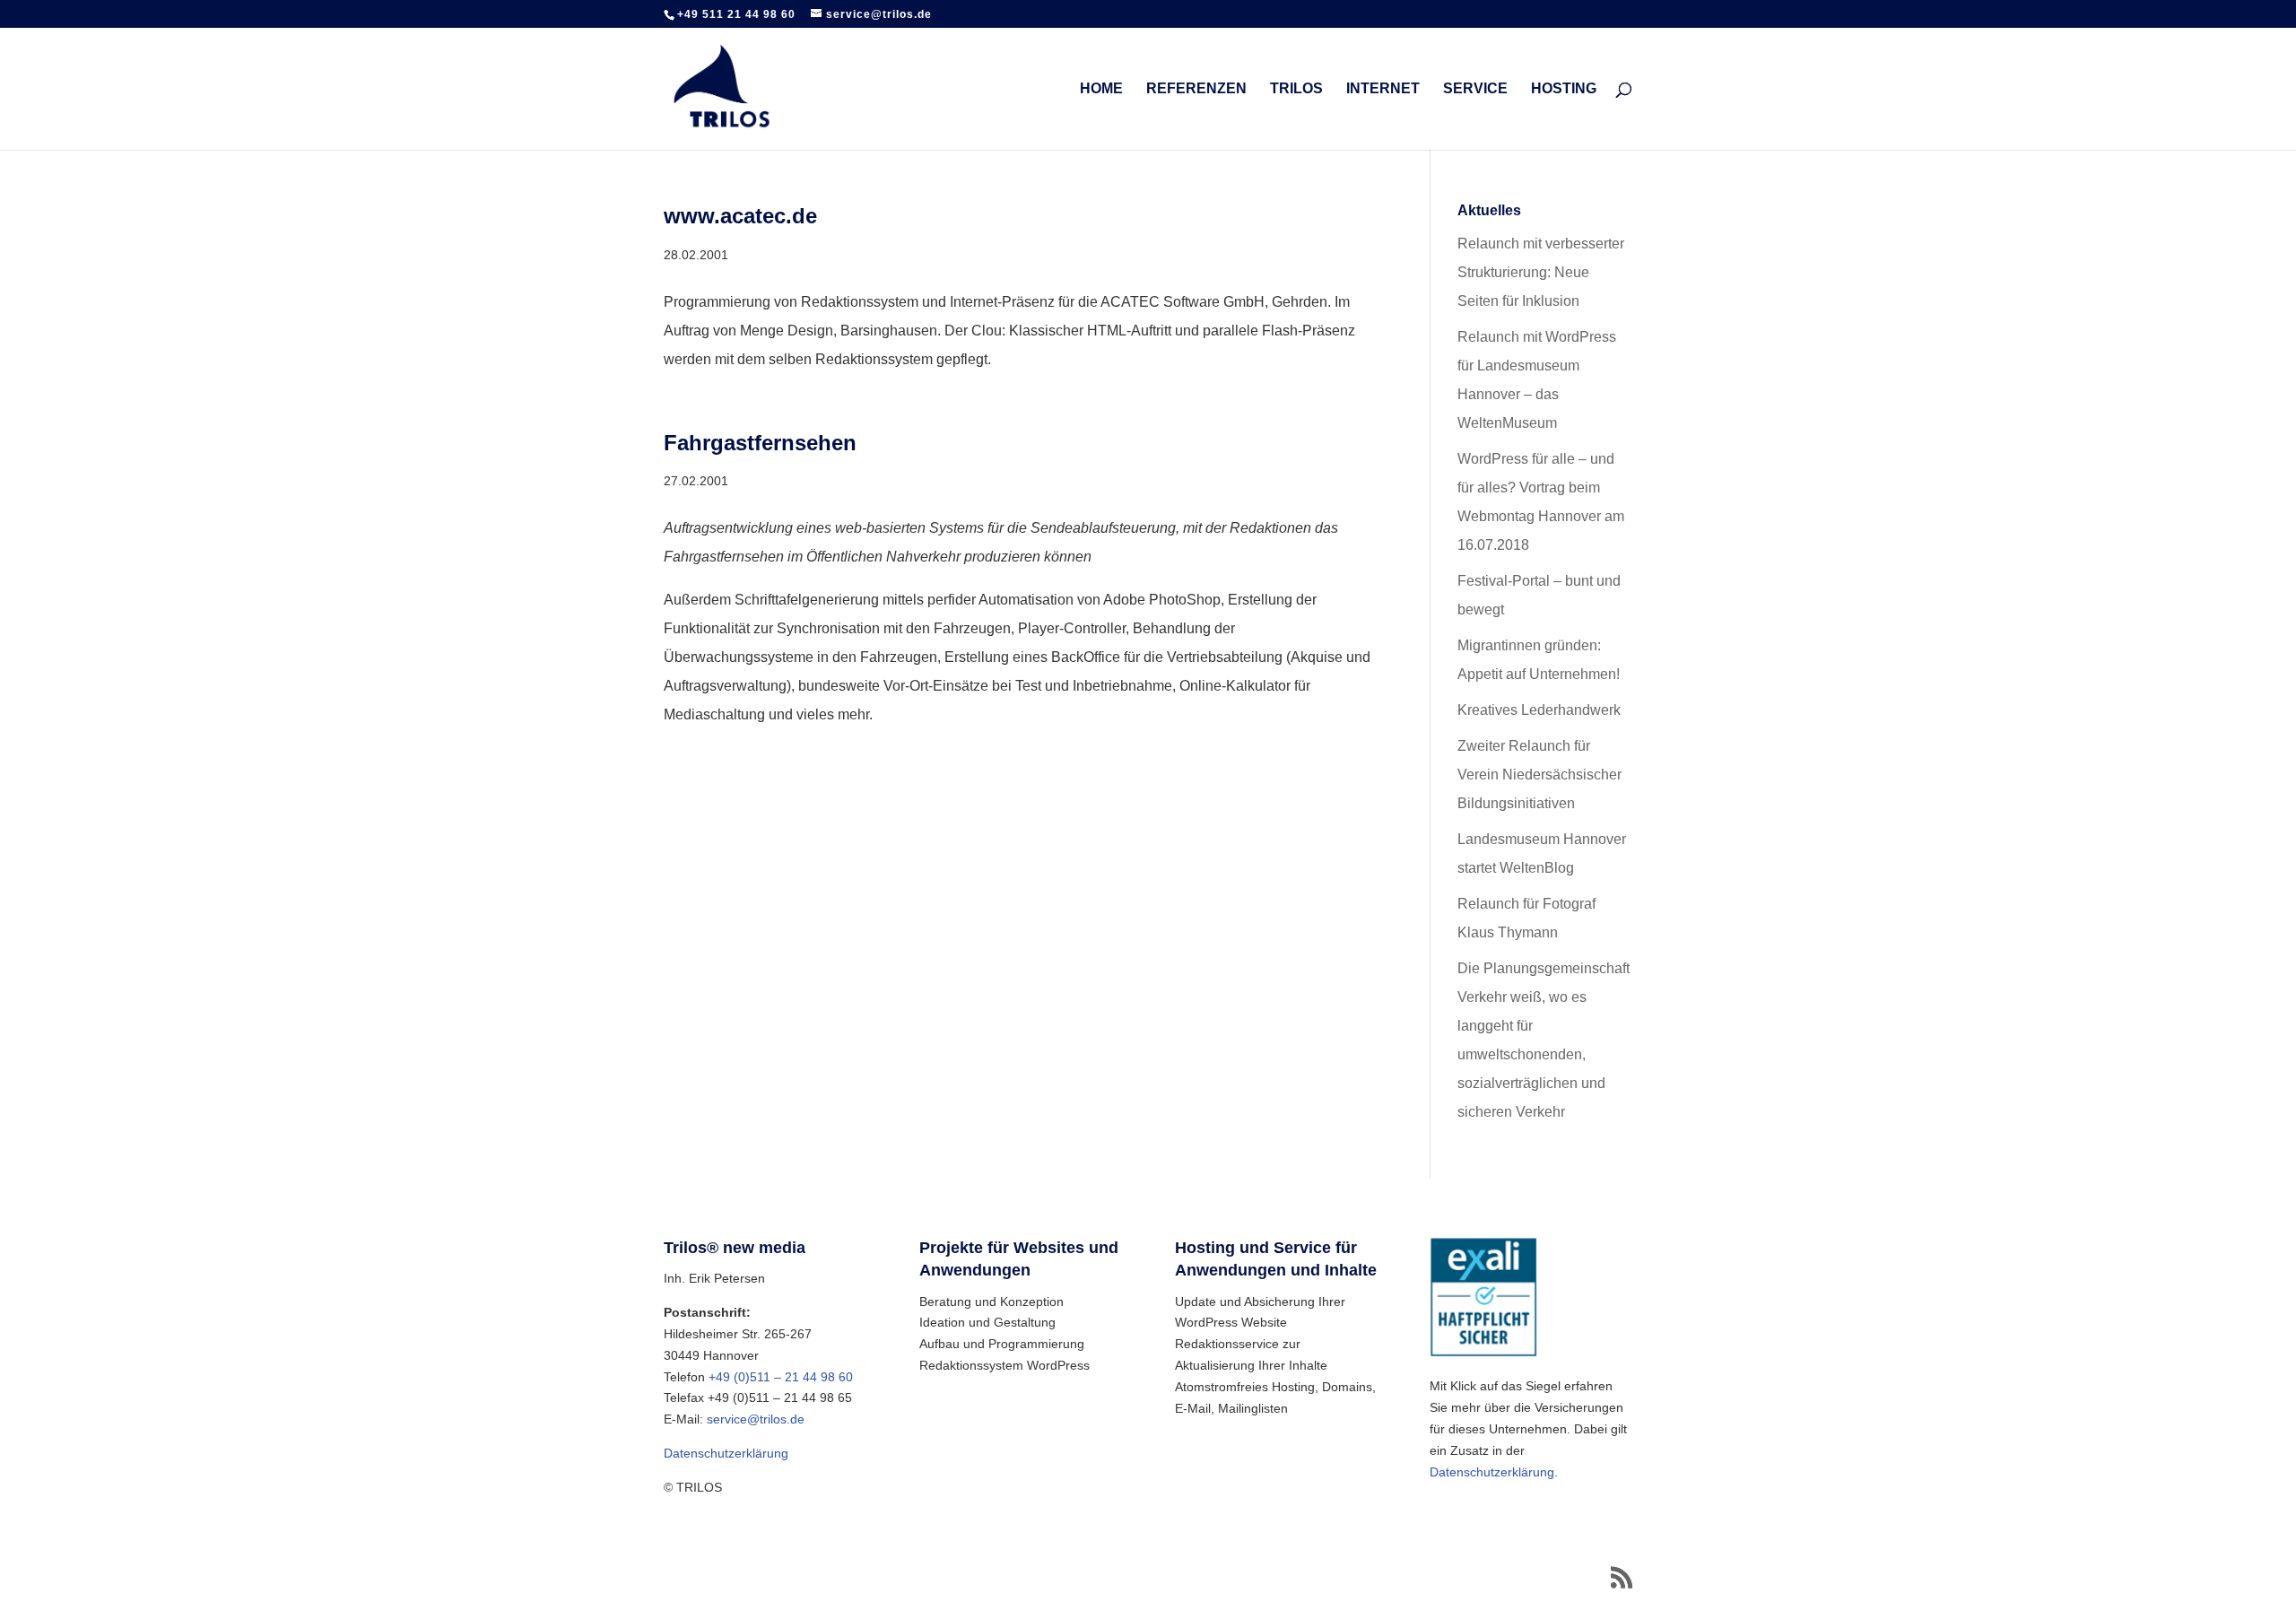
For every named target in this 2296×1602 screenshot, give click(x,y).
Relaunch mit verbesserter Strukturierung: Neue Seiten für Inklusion (1541, 272)
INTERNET (1383, 89)
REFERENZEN (1196, 89)
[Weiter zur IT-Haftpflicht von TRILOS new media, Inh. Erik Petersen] (1483, 1353)
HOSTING (1564, 89)
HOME (1101, 89)
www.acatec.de (740, 216)
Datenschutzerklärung (726, 1453)
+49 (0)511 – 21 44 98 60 (781, 1377)
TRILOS (1296, 89)
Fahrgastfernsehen (760, 443)
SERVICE (1475, 89)
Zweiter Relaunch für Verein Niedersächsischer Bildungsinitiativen (1539, 775)
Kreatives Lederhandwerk (1539, 710)
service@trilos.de (756, 1419)
